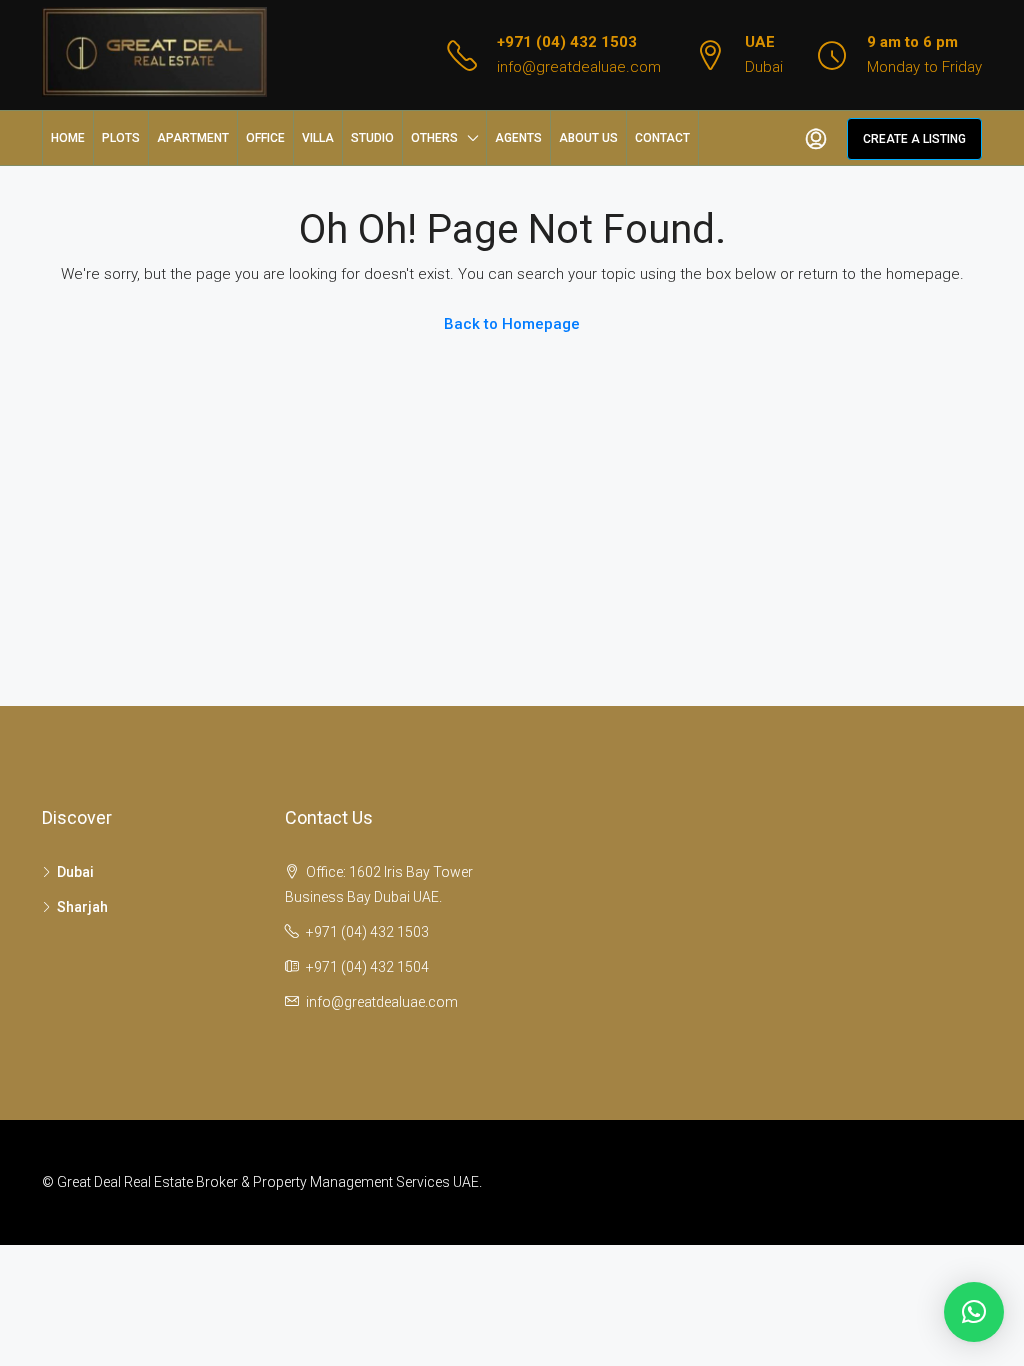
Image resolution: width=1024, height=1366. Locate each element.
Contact (662, 138)
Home (68, 138)
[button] (974, 1312)
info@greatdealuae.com (579, 67)
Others (434, 138)
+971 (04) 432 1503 (567, 42)
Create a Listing (914, 139)
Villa (318, 138)
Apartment (193, 138)
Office (265, 138)
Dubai (75, 872)
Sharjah (82, 907)
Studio (372, 138)
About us (588, 138)
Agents (518, 138)
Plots (121, 138)
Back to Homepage (512, 324)
